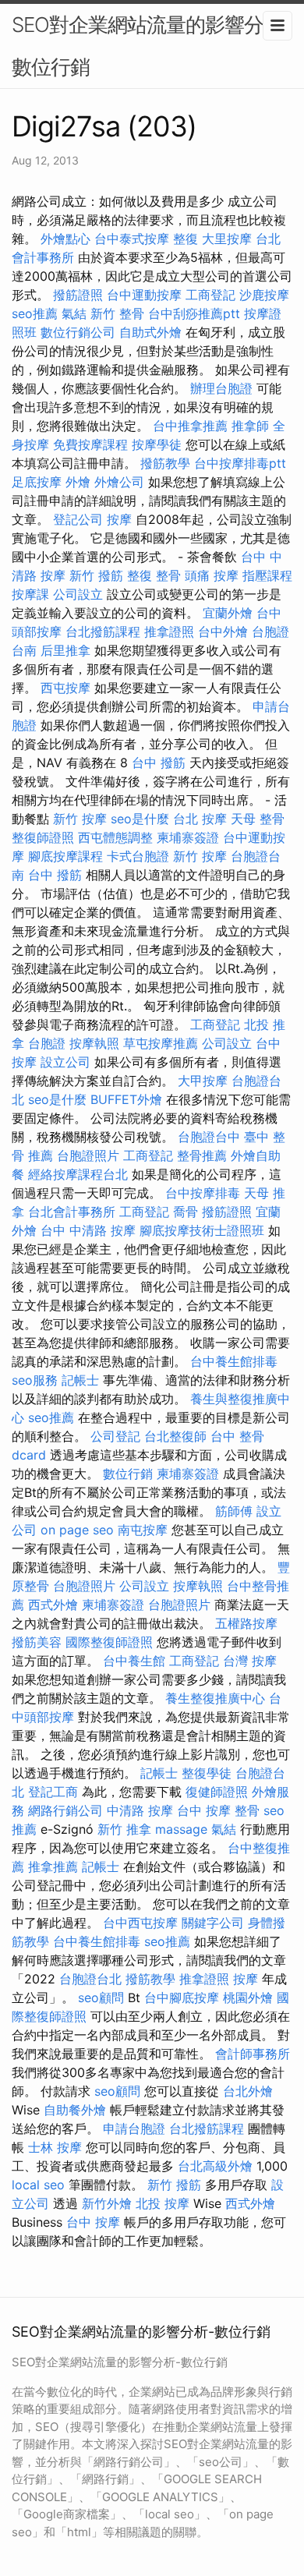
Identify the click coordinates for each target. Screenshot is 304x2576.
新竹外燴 (107, 2203)
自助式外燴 (150, 332)
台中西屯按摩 (140, 1923)
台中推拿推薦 (190, 426)
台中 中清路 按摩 (88, 1230)
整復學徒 (207, 1773)
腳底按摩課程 (65, 856)
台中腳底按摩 (182, 1997)
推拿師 (250, 426)
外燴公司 (119, 482)
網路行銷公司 (65, 1810)
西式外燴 (53, 1605)
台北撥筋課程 (103, 632)
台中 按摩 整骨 (218, 1810)
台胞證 (47, 1043)
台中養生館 (134, 1661)
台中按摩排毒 (203, 1193)
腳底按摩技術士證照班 (202, 1230)
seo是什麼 (140, 819)
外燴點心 (65, 239)
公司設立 (78, 594)
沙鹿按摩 (264, 295)
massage (181, 1829)
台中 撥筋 (159, 763)
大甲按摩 (203, 1081)
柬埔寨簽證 (188, 837)
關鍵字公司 (213, 1923)
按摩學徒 (157, 444)
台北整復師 (175, 1436)
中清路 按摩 (140, 1810)
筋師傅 (234, 1511)
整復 (186, 239)
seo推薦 (35, 313)
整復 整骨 (154, 575)
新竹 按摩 (80, 819)
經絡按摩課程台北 (78, 1174)
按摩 (119, 519)
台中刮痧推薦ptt (194, 313)
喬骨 (186, 1212)
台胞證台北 (90, 1979)
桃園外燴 (248, 1997)
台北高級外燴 (215, 2166)
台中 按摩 (93, 2222)
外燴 (78, 482)
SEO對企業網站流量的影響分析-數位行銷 (152, 46)
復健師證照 (217, 1792)
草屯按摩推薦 (161, 1043)
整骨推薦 (202, 1155)
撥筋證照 (78, 295)
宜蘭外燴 (228, 613)
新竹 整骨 (117, 313)
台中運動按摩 (144, 295)
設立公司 (65, 1062)
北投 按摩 (163, 2203)
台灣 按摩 (250, 1661)
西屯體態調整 (115, 837)
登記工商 (53, 1792)
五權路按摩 (246, 1623)
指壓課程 (267, 575)
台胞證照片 (88, 1155)
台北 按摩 (200, 819)
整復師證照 (43, 837)
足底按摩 (37, 482)
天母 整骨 (258, 819)
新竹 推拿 (124, 1829)
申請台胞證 (134, 2128)
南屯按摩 (143, 1530)
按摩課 (30, 594)
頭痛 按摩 (212, 575)
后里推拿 (65, 650)
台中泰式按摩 (132, 239)
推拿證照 (169, 632)
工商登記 (210, 295)
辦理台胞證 (221, 388)
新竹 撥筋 (96, 575)
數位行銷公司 (78, 332)
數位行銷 (128, 1474)
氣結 (74, 313)
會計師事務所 (253, 2054)
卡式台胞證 (138, 856)
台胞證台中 (209, 1137)
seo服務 (35, 1380)
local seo (38, 2185)
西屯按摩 (65, 688)
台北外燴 (248, 2091)
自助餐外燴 (75, 2110)
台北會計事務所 (72, 1212)
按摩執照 (94, 1043)
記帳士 (80, 1380)
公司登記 (115, 1436)
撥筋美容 (37, 1642)
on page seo (77, 1530)
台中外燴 (223, 632)
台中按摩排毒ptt (240, 463)
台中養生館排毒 (234, 1361)
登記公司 (78, 519)
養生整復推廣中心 (215, 1698)
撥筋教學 (165, 463)
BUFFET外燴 (126, 1099)
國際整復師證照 (109, 1642)
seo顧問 (101, 1997)
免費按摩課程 (90, 444)
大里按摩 (227, 239)
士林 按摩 (55, 2147)
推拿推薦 (53, 1867)
